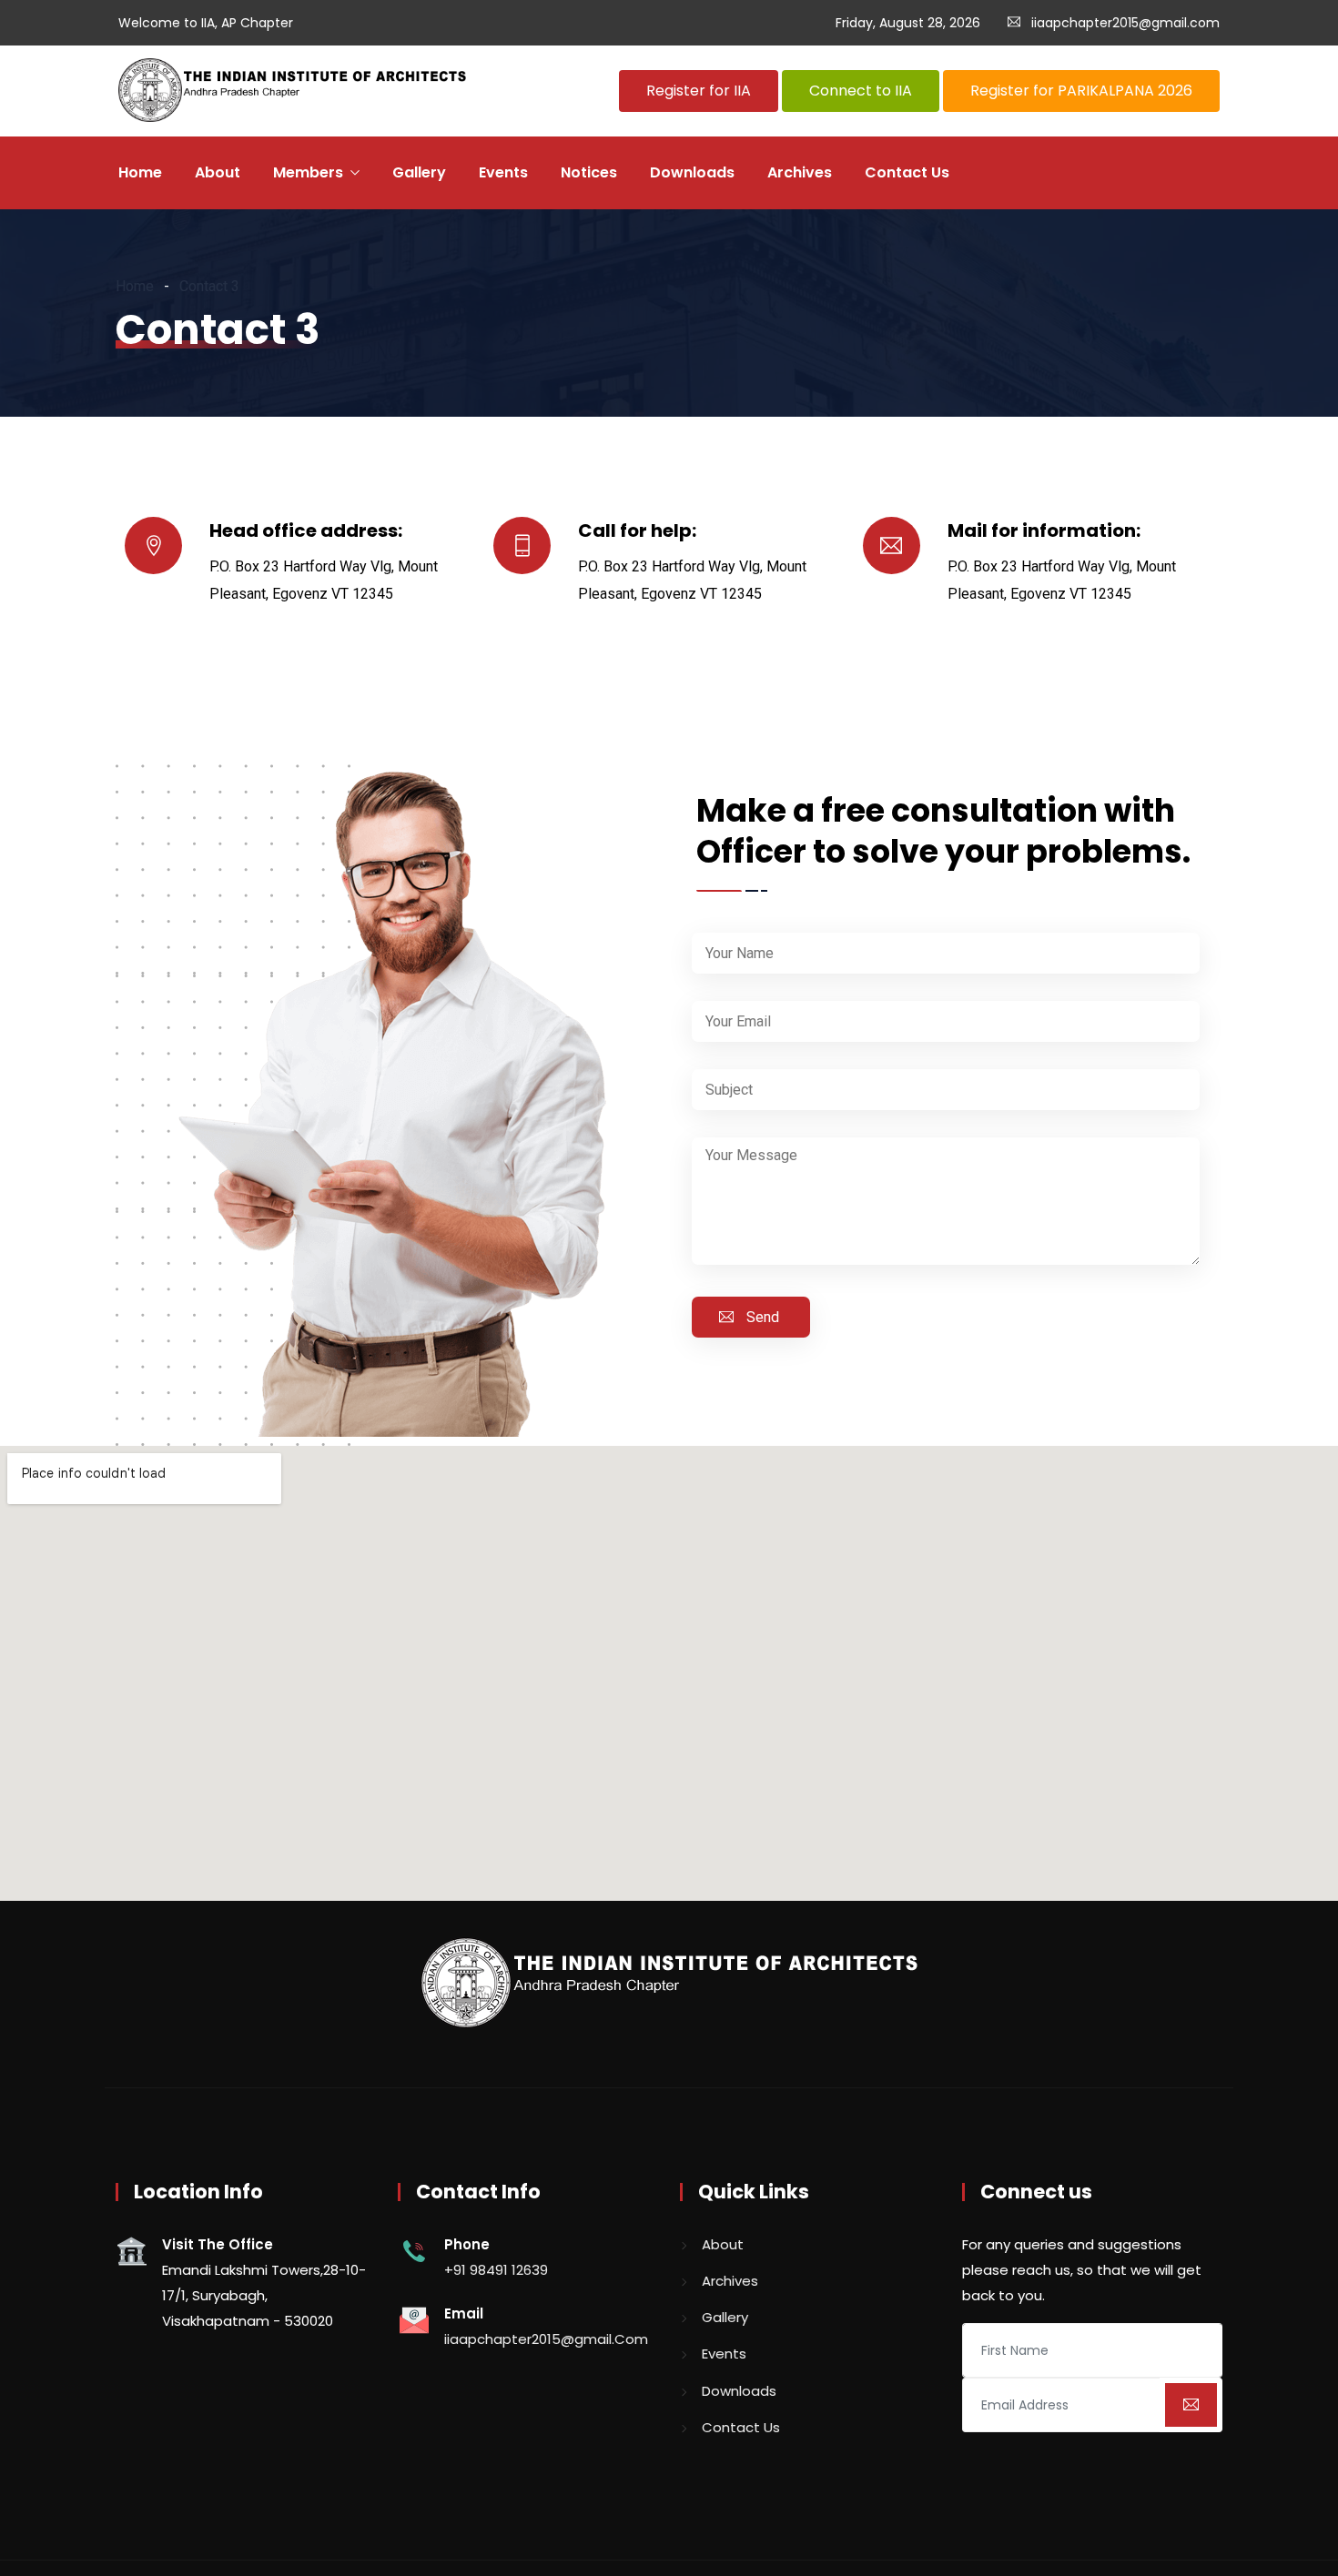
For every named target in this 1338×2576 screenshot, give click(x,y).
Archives (800, 172)
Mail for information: (1044, 530)
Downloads (692, 172)
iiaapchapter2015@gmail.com (1125, 23)
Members (308, 172)
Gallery (419, 172)
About (218, 172)
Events (503, 172)
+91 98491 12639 (496, 2270)
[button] (699, 91)
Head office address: (306, 530)
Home (140, 172)
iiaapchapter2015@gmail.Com (546, 2339)
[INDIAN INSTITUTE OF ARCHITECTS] (292, 92)
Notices (589, 172)
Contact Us (907, 172)
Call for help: (637, 530)
